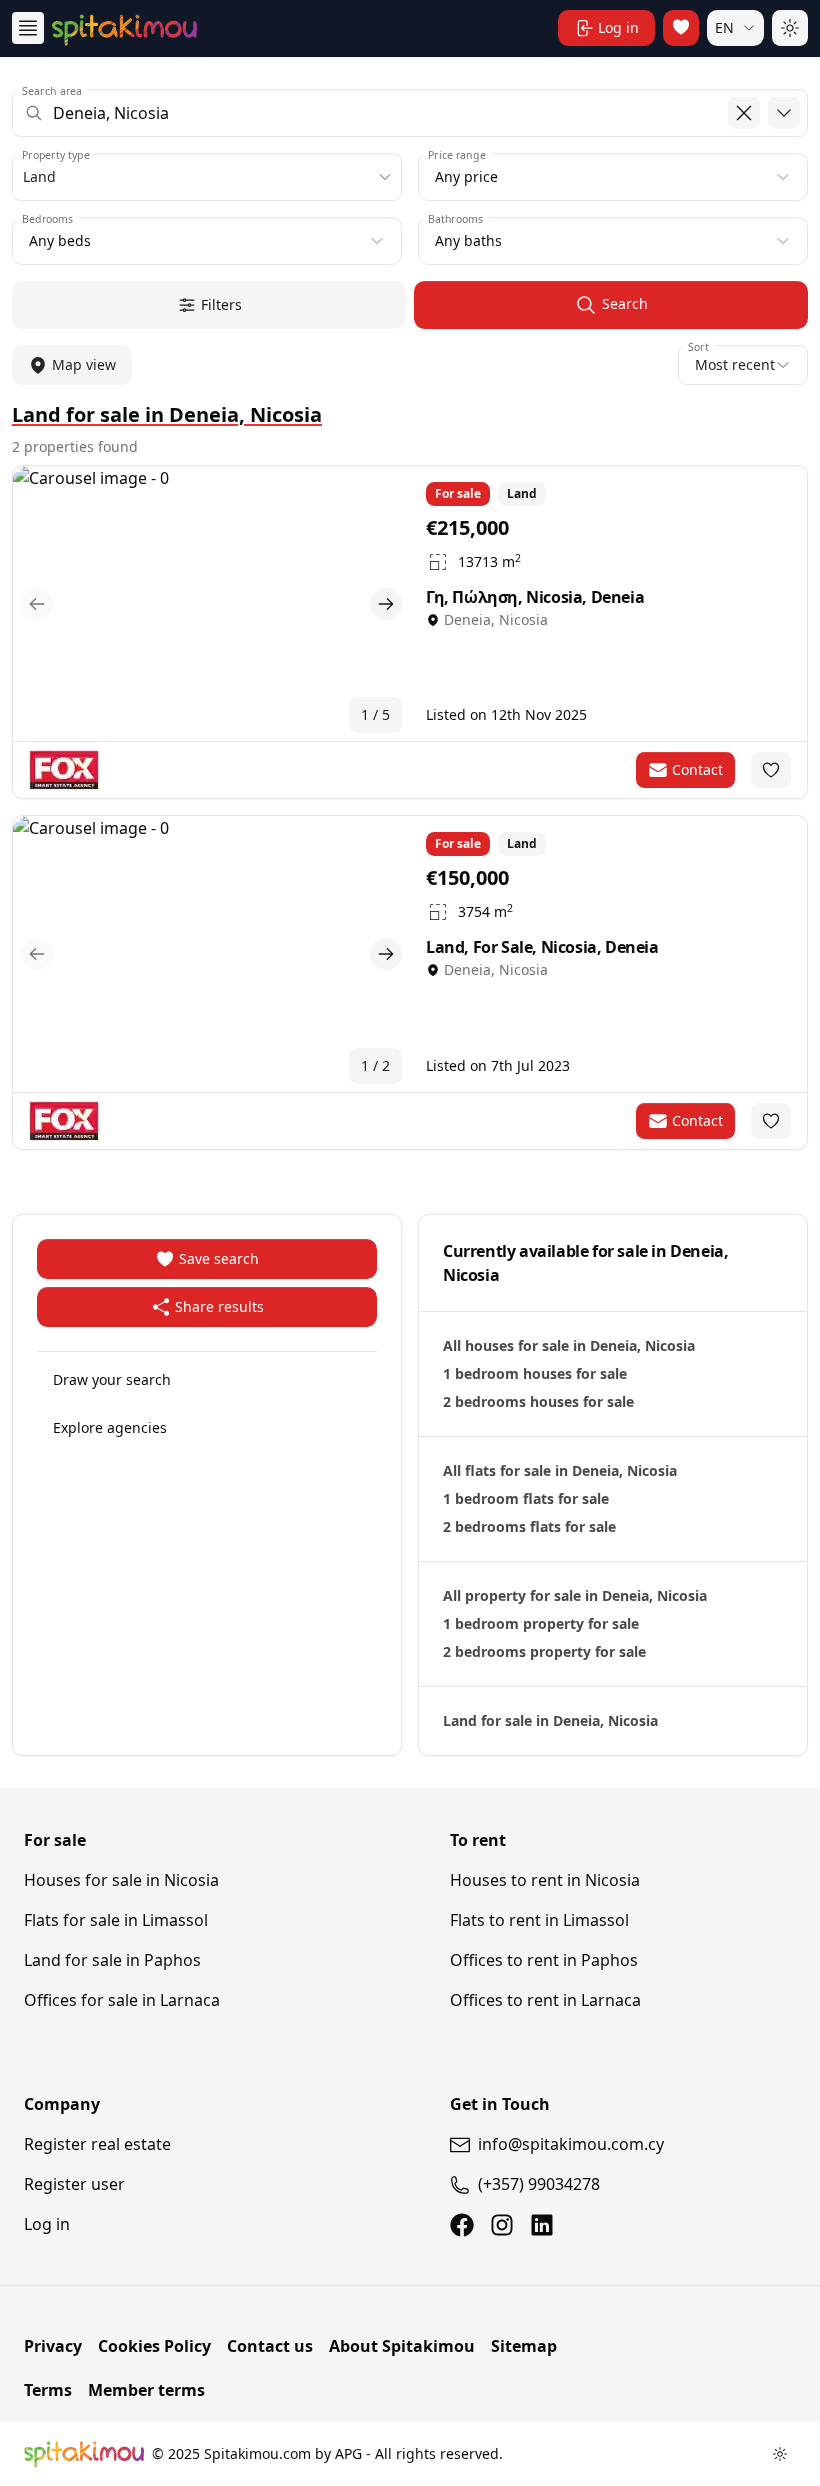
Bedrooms (47, 219)
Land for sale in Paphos (112, 1960)
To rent (478, 1840)
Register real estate (97, 2144)
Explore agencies (110, 1427)
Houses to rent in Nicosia (545, 1880)
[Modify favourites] (771, 770)
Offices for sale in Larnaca (122, 2000)
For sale (55, 1840)
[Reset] (744, 113)
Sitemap (524, 2346)
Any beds (60, 240)
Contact (697, 769)
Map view (84, 364)
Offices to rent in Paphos (544, 1960)
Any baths (468, 240)
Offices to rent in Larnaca (545, 2000)
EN (724, 27)
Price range (457, 155)
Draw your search (112, 1379)
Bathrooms (455, 219)
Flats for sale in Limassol (116, 1920)
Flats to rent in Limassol (539, 1920)
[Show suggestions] (784, 113)
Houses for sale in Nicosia (121, 1880)
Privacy (53, 2346)
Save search (219, 1258)
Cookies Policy (154, 2346)
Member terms (146, 2390)
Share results (219, 1306)
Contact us (270, 2346)
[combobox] (410, 113)
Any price (466, 176)
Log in (47, 2224)
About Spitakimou (402, 2346)
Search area (52, 91)
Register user (74, 2184)
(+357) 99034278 (539, 2184)
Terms (48, 2390)
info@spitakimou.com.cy (571, 2144)
